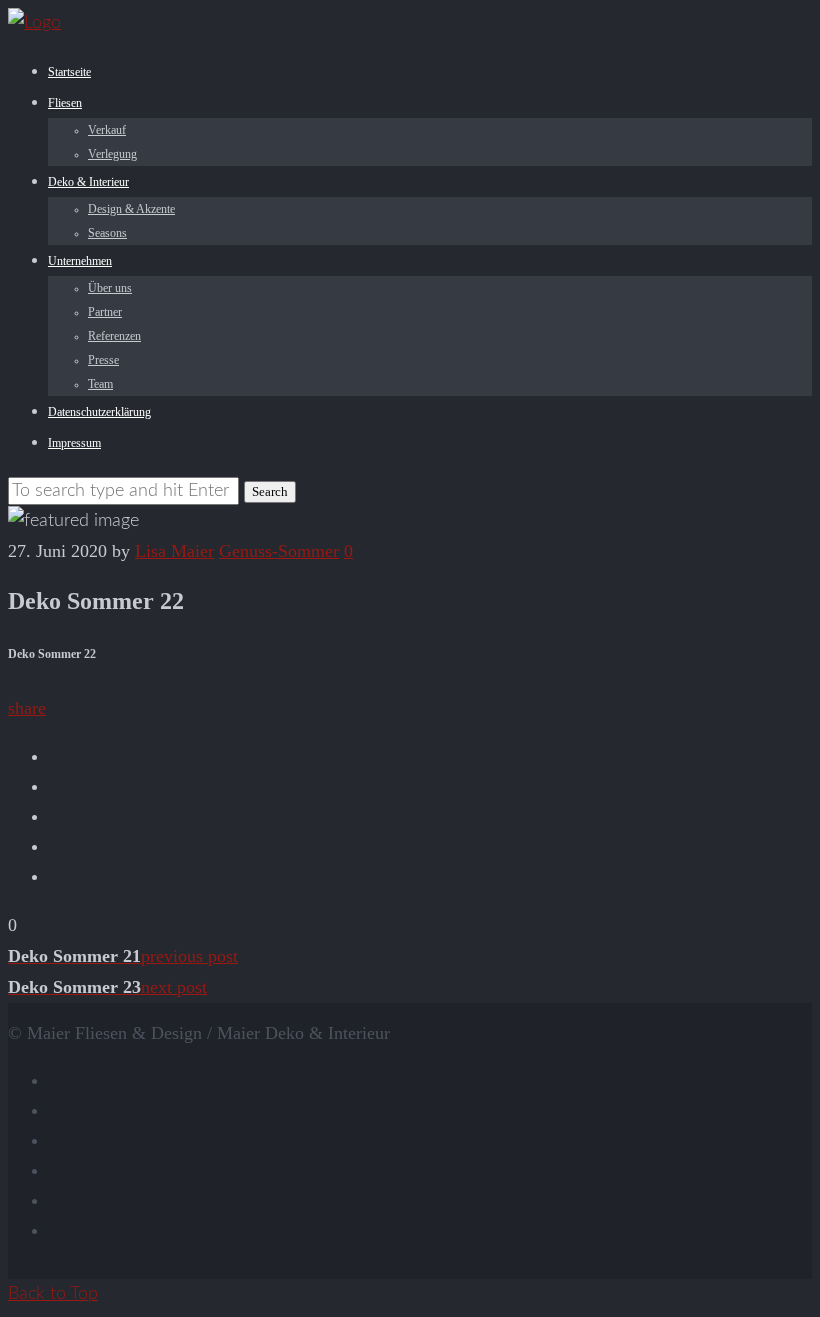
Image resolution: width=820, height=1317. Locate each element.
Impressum (74, 443)
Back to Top (53, 1294)
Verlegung (112, 154)
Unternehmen (80, 261)
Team (100, 384)
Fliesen (65, 103)
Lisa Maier (174, 551)
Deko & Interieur (88, 182)
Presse (103, 360)
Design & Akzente (131, 209)
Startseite (69, 72)
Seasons (107, 233)
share (27, 708)
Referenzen (114, 336)
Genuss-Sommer (279, 551)
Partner (105, 312)
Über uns (110, 288)
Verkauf (107, 130)
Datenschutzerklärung (99, 412)
